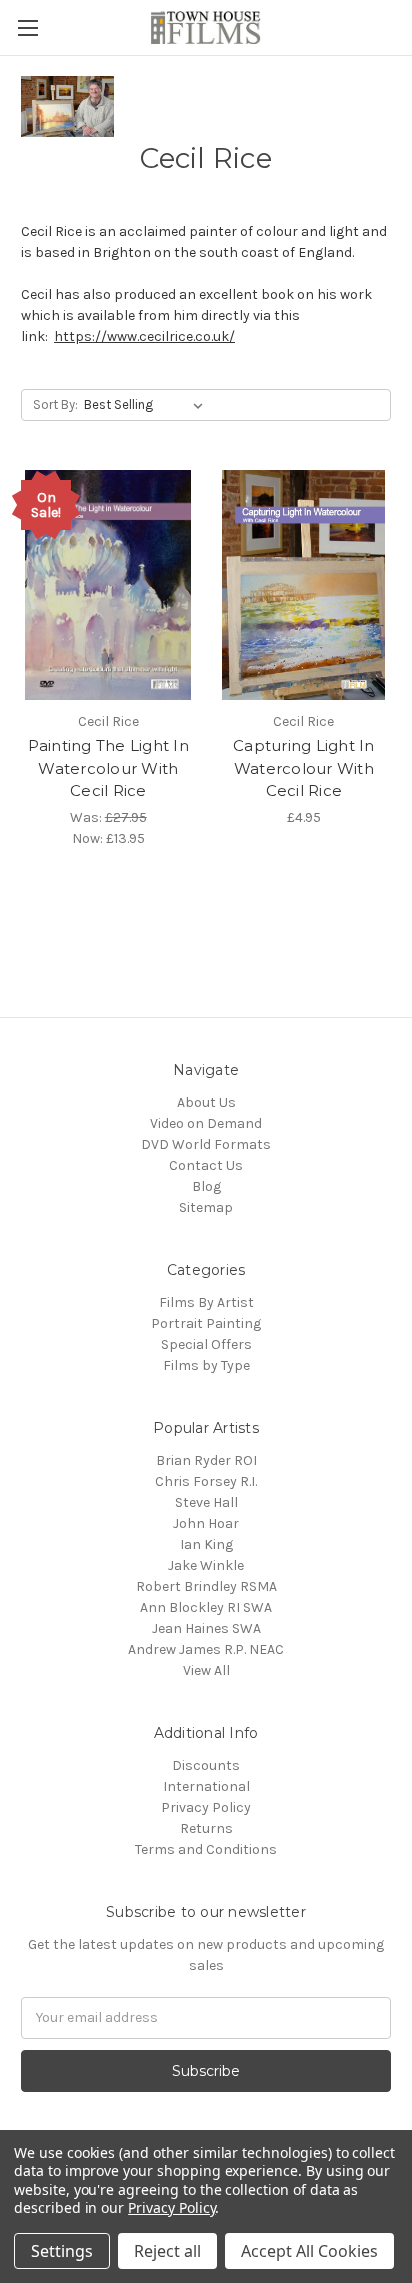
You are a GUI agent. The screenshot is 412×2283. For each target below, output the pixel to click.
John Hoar (206, 1523)
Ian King (206, 1544)
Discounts (206, 1765)
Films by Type (206, 1365)
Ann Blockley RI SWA (206, 1607)
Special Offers (206, 1344)
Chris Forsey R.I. (206, 1481)
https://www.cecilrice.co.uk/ (144, 336)
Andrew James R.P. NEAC (206, 1649)
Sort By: (55, 404)
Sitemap (206, 1207)
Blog (206, 1186)
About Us (206, 1102)
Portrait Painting (206, 1323)
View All (206, 1670)
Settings (62, 2251)
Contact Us (206, 1165)
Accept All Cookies (309, 2251)
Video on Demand (206, 1123)
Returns (206, 1828)
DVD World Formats (206, 1144)
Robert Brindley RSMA (206, 1586)
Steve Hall (206, 1502)
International (206, 1786)
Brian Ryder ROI (206, 1460)
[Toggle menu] (27, 27)
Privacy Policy (206, 1807)
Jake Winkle (206, 1565)
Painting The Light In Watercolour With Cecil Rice (108, 768)
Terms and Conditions (206, 1849)
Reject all (167, 2251)
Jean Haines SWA (206, 1628)
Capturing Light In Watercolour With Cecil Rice (304, 768)
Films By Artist (206, 1302)
